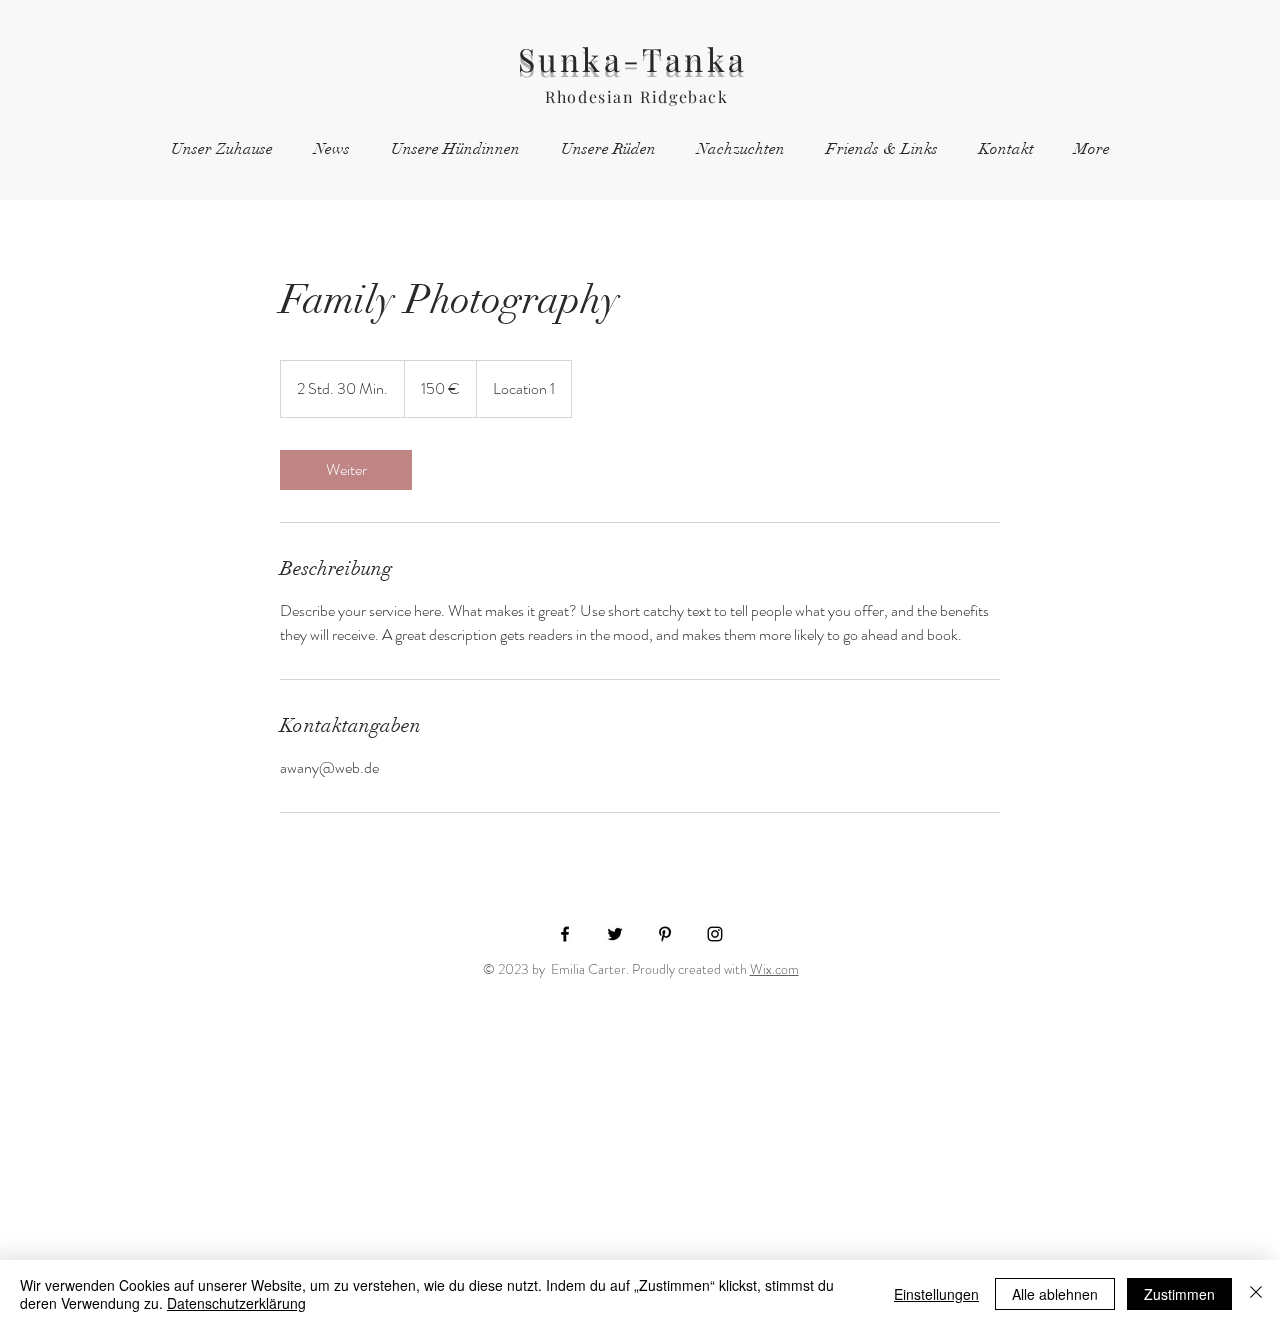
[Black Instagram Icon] (715, 934)
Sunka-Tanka (638, 58)
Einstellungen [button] (936, 1294)
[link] (346, 470)
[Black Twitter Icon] (615, 934)
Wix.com (774, 969)
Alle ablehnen (1055, 1294)
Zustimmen (1179, 1294)
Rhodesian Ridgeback (636, 96)
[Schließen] (1256, 1294)
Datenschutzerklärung (236, 1303)
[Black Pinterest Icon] (665, 934)
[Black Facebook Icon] (565, 934)
